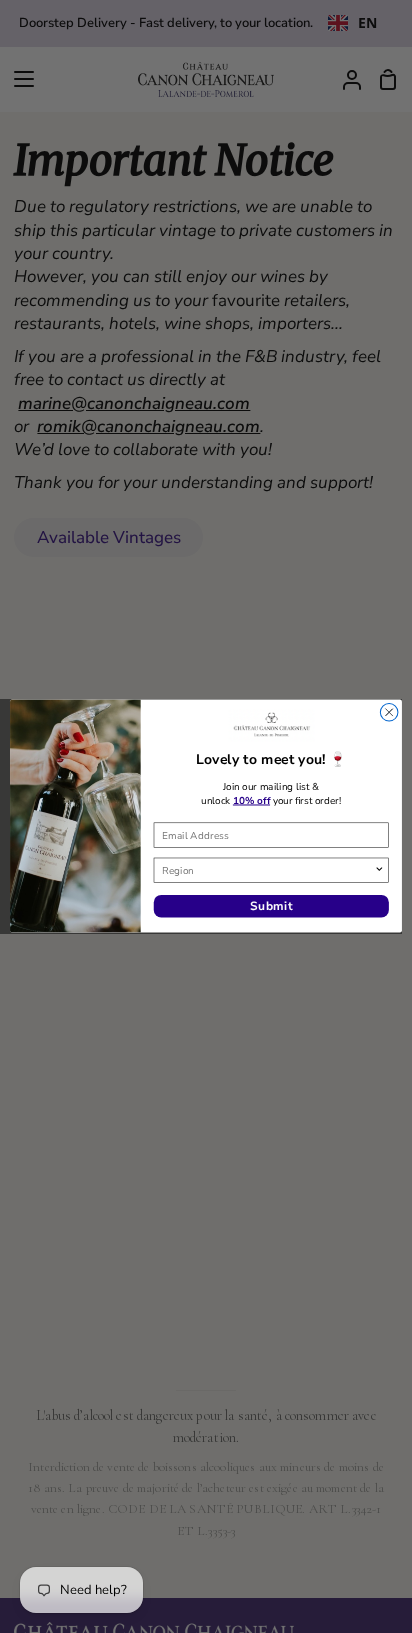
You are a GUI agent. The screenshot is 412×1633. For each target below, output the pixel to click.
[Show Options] (379, 871)
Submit (271, 907)
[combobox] (268, 871)
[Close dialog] (389, 713)
